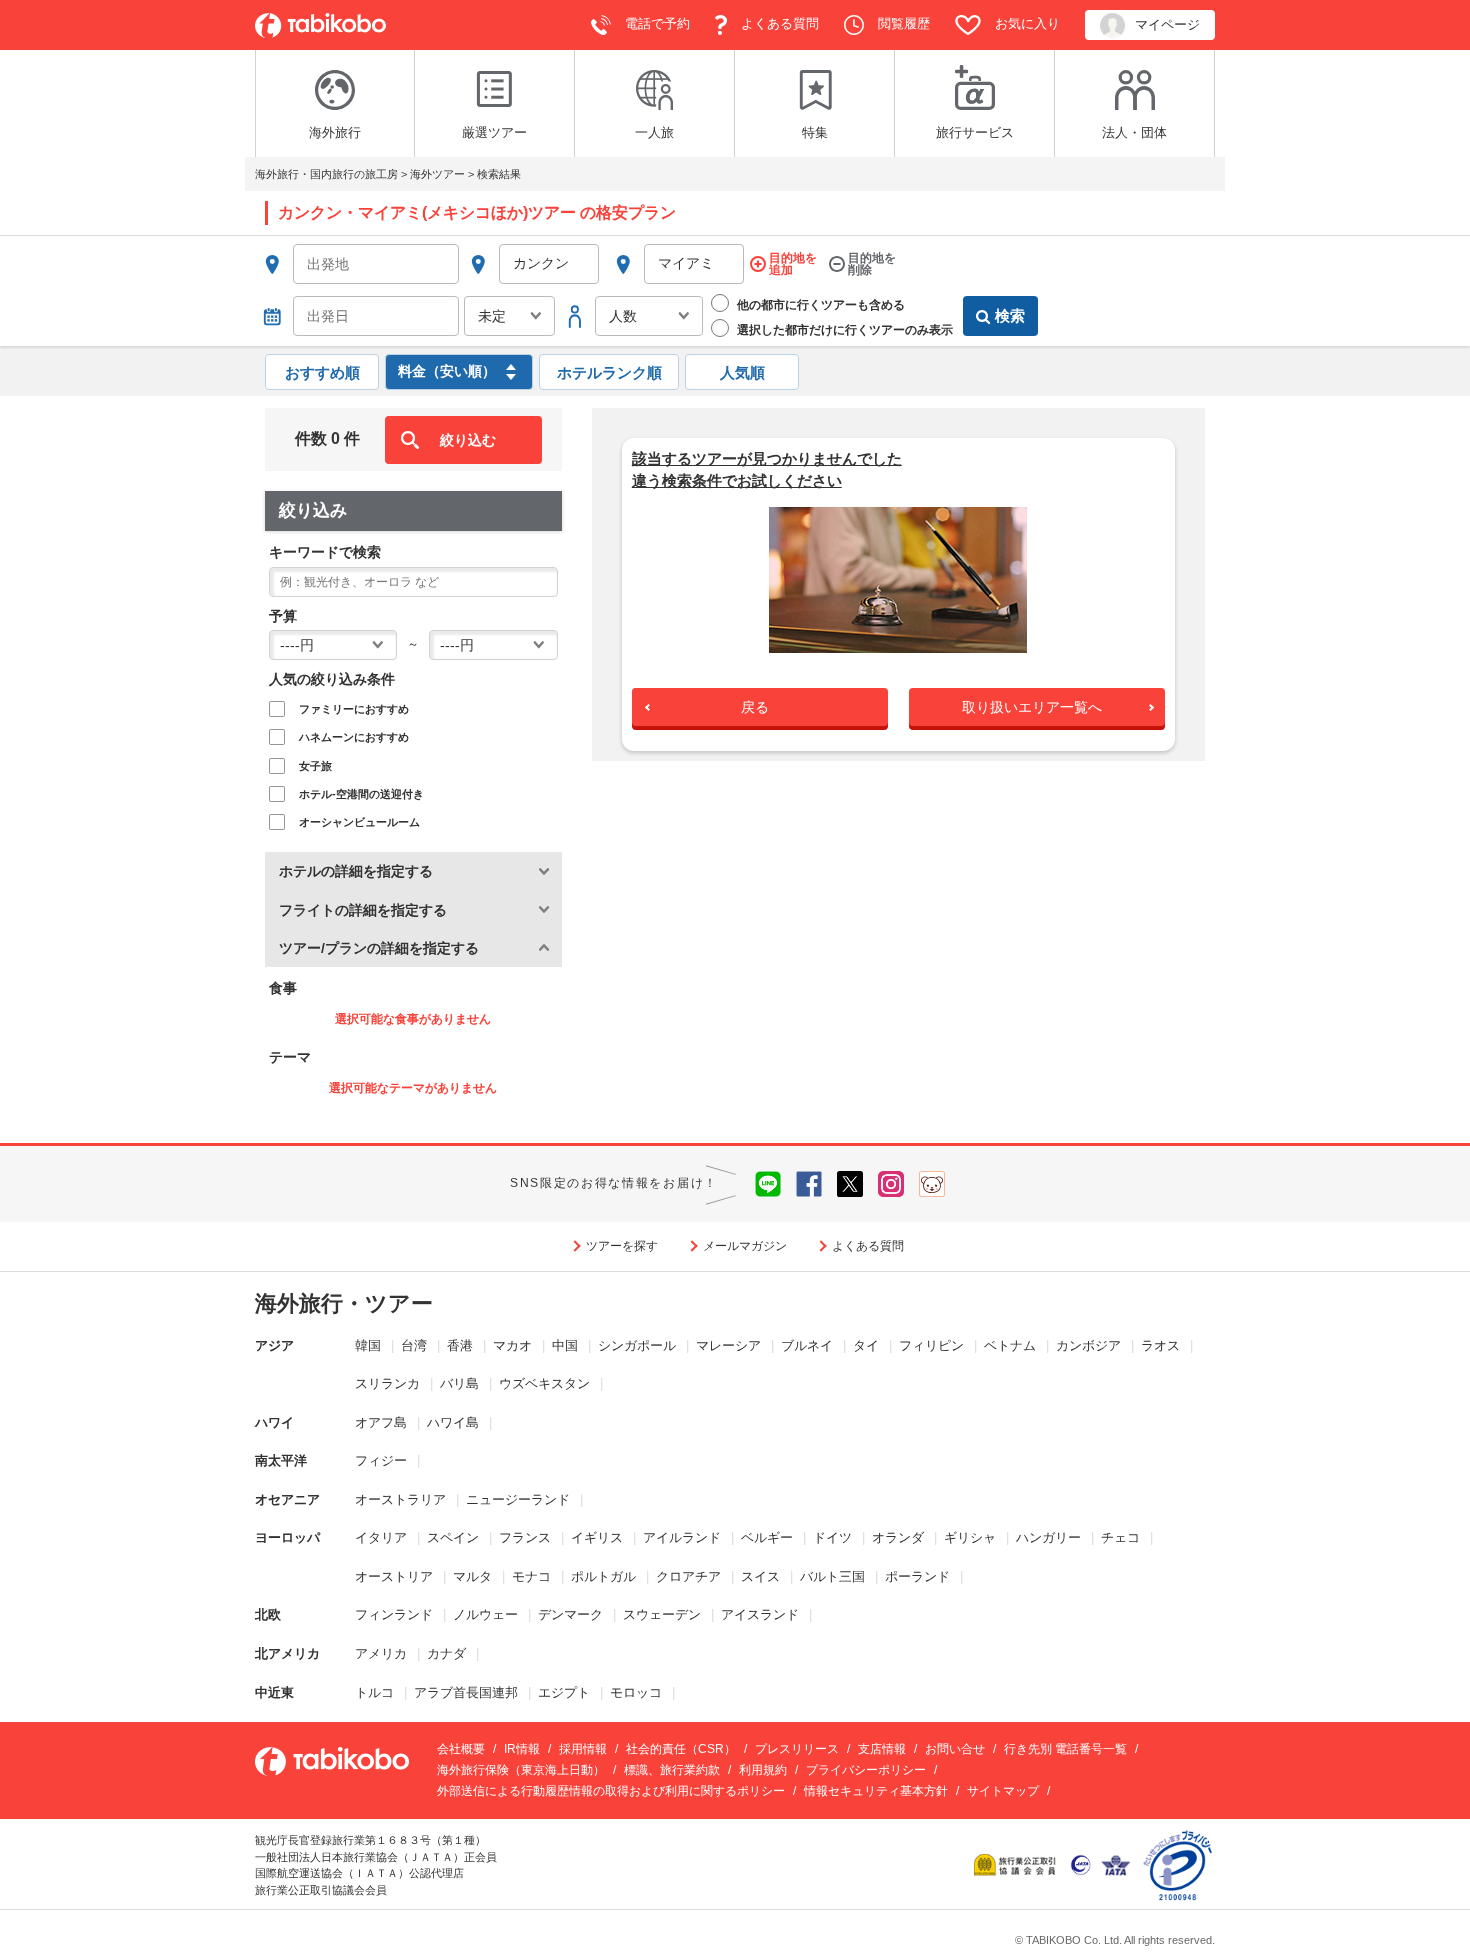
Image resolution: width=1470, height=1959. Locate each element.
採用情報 (583, 1749)
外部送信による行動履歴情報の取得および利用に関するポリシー (611, 1791)
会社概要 (461, 1749)
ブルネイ (807, 1345)
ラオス (1160, 1345)
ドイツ (832, 1537)
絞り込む (468, 440)
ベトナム (1010, 1345)
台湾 (414, 1345)
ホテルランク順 (609, 372)
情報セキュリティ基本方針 (876, 1791)
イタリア (381, 1537)
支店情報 (882, 1749)
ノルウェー (485, 1614)
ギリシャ (970, 1537)
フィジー (381, 1460)
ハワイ (274, 1422)
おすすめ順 (322, 372)
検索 (1010, 315)
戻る (755, 707)
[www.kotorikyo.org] (1017, 1863)
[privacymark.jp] (1177, 1863)
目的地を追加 (793, 264)
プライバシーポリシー (866, 1770)
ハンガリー (1048, 1537)
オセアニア (287, 1499)
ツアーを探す (622, 1246)
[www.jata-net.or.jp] (1081, 1863)
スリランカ (387, 1383)
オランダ (898, 1537)
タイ (866, 1345)
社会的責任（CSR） (681, 1749)
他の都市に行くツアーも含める (819, 305)
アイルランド (682, 1537)
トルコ (374, 1692)
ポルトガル (603, 1576)
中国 (565, 1345)
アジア (274, 1345)
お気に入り (1025, 23)
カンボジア (1088, 1345)
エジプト (564, 1692)
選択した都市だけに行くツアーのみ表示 (843, 330)
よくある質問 (778, 23)
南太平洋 (281, 1460)
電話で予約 (655, 23)
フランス (525, 1537)
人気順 (742, 372)
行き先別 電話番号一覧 (1065, 1749)
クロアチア (688, 1576)
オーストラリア (400, 1499)
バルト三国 (832, 1576)
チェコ (1120, 1537)
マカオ (512, 1345)
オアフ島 (381, 1422)
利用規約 (763, 1770)
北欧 (268, 1614)
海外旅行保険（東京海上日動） (521, 1770)
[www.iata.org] (1115, 1863)
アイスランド (760, 1614)
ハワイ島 (453, 1422)
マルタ (472, 1576)
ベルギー (767, 1537)
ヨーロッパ (287, 1537)
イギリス (597, 1537)
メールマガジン (745, 1246)
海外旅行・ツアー (344, 1303)
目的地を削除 (872, 264)
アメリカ (381, 1653)
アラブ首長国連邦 (466, 1692)
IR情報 (522, 1749)
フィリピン (931, 1345)
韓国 (368, 1345)
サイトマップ (1003, 1791)
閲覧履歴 (902, 23)
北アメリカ (287, 1653)
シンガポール (637, 1345)
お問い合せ (955, 1749)
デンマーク (570, 1614)
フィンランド (394, 1614)
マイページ (1167, 24)
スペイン (453, 1537)
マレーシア (728, 1345)
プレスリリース (797, 1749)
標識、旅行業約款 (672, 1770)
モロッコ (636, 1692)
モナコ (531, 1576)
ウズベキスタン (544, 1383)
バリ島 (459, 1383)
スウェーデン (662, 1614)
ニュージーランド (518, 1499)
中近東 (274, 1692)
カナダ (446, 1653)
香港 (460, 1345)
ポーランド (917, 1576)
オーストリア (394, 1576)
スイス (760, 1576)
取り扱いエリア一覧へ (1032, 707)
